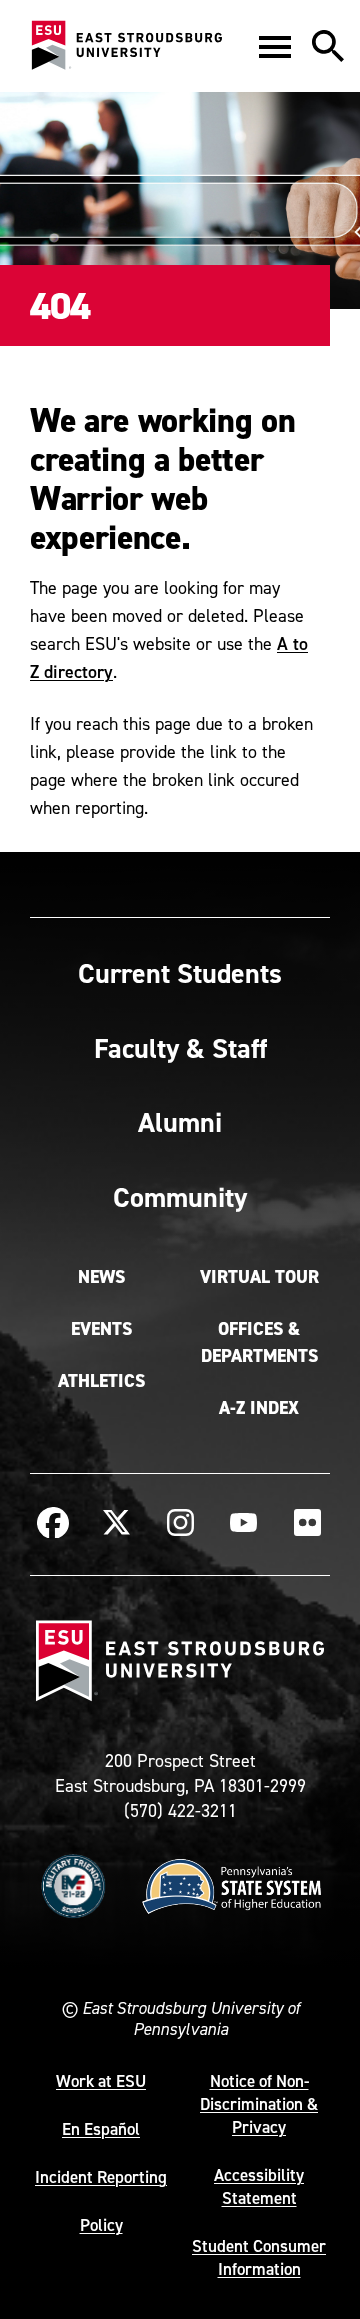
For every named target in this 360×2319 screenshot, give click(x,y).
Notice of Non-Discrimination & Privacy (259, 2104)
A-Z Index (259, 1408)
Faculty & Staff (180, 1048)
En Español (101, 2129)
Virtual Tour (259, 1277)
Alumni (180, 1122)
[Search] (328, 46)
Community (180, 1197)
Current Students (180, 973)
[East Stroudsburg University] (126, 46)
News (101, 1277)
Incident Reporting (101, 2177)
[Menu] (275, 46)
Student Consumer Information (259, 2257)
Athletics (101, 1381)
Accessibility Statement (259, 2186)
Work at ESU (101, 2081)
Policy (101, 2225)
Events (101, 1329)
